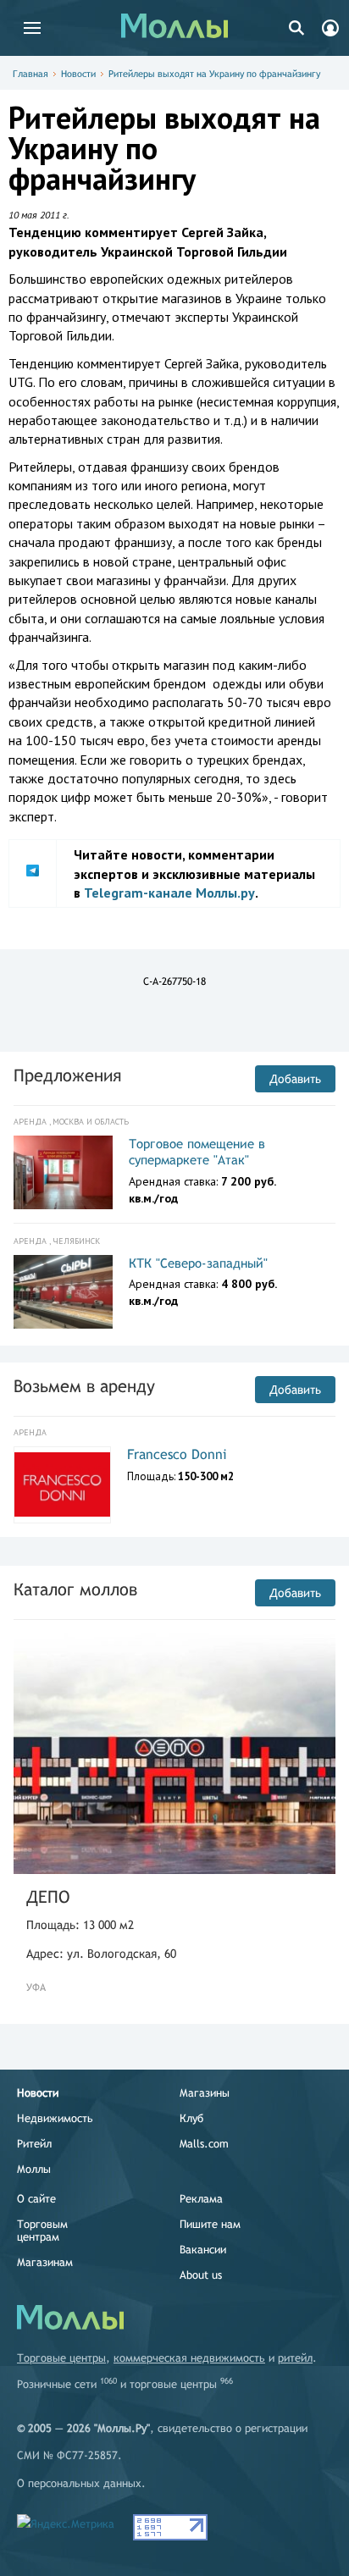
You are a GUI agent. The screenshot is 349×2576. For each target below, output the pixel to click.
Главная (30, 74)
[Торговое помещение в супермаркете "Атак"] (63, 1173)
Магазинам (45, 2262)
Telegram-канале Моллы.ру (169, 893)
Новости (78, 74)
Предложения (67, 1075)
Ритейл (34, 2144)
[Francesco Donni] (62, 1484)
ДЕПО (48, 1896)
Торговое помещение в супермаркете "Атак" (197, 1152)
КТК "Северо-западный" (198, 1263)
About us (201, 2275)
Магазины (205, 2093)
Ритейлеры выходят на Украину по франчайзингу (214, 74)
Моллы (34, 2169)
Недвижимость (55, 2118)
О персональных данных (79, 2483)
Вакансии (203, 2250)
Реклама (201, 2199)
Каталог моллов (75, 1589)
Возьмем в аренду (84, 1386)
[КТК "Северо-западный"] (63, 1292)
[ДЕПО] (174, 1753)
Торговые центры (61, 2358)
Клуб (191, 2118)
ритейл (295, 2358)
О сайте (36, 2199)
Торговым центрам (42, 2231)
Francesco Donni (177, 1454)
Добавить (295, 1079)
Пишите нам (210, 2224)
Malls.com (204, 2144)
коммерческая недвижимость (189, 2358)
